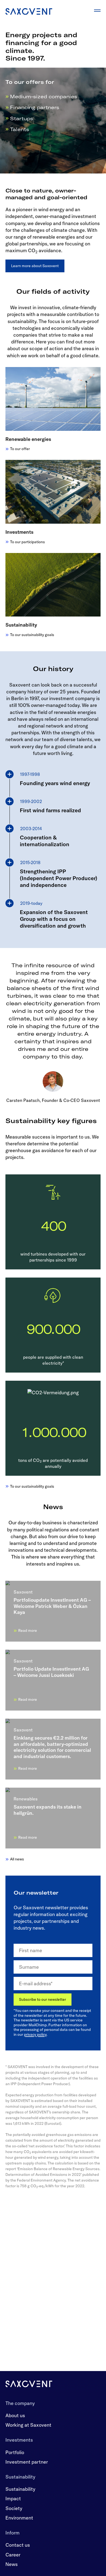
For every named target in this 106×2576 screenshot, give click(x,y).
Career (13, 2555)
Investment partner (27, 2462)
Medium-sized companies (44, 97)
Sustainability (20, 2489)
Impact (13, 2498)
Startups (22, 118)
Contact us (18, 2545)
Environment (19, 2518)
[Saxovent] (29, 2384)
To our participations (27, 542)
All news (17, 1859)
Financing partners (35, 107)
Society (14, 2508)
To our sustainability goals (32, 635)
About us (15, 2415)
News (12, 2564)
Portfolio (15, 2452)
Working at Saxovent (28, 2425)
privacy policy (35, 2034)
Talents (20, 129)
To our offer (20, 449)
